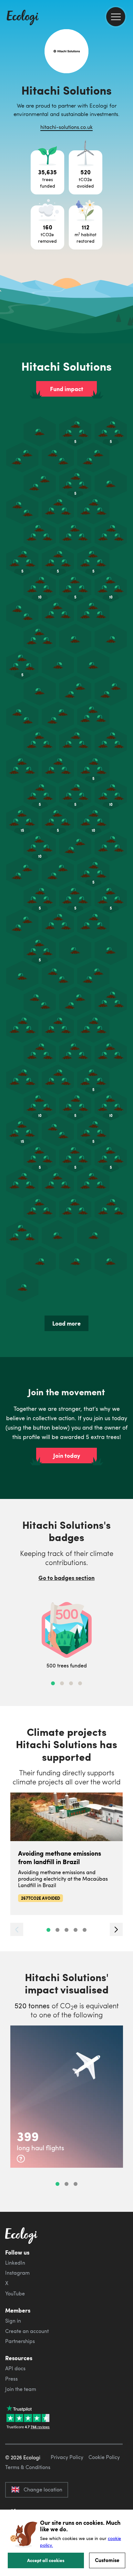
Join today (67, 1456)
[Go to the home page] (23, 18)
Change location (43, 2489)
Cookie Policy (104, 2457)
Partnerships (20, 2341)
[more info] (21, 2159)
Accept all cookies (46, 2560)
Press (11, 2379)
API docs (15, 2368)
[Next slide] (116, 1929)
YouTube (15, 2293)
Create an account (27, 2331)
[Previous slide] (17, 1929)
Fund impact (67, 389)
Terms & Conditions (28, 2467)
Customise (107, 2560)
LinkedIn (15, 2263)
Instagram (17, 2273)
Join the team (21, 2389)
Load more (66, 1323)
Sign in (13, 2321)
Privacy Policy (67, 2457)
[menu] (116, 17)
